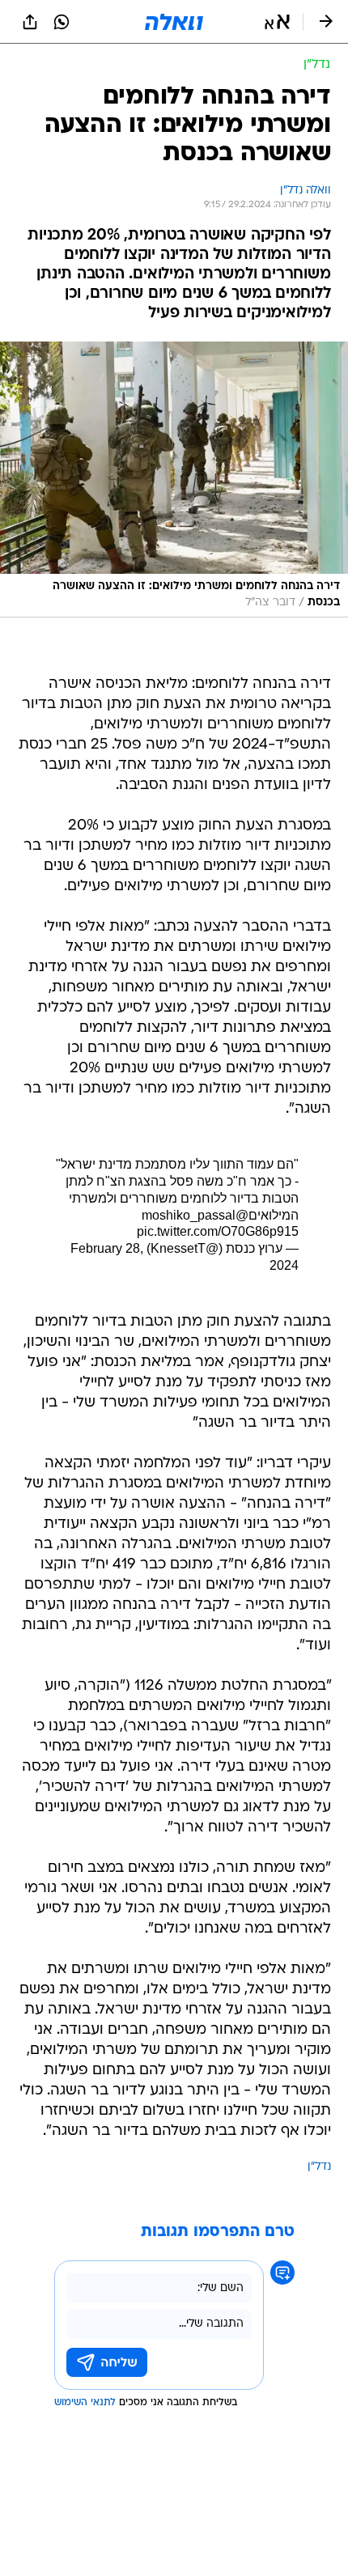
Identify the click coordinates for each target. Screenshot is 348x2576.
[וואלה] (174, 22)
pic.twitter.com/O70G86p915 (218, 1231)
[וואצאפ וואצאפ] (62, 22)
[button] (277, 22)
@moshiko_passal (195, 1215)
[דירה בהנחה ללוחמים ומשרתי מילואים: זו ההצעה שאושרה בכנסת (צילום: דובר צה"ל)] (174, 480)
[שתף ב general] (30, 22)
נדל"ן (319, 2167)
